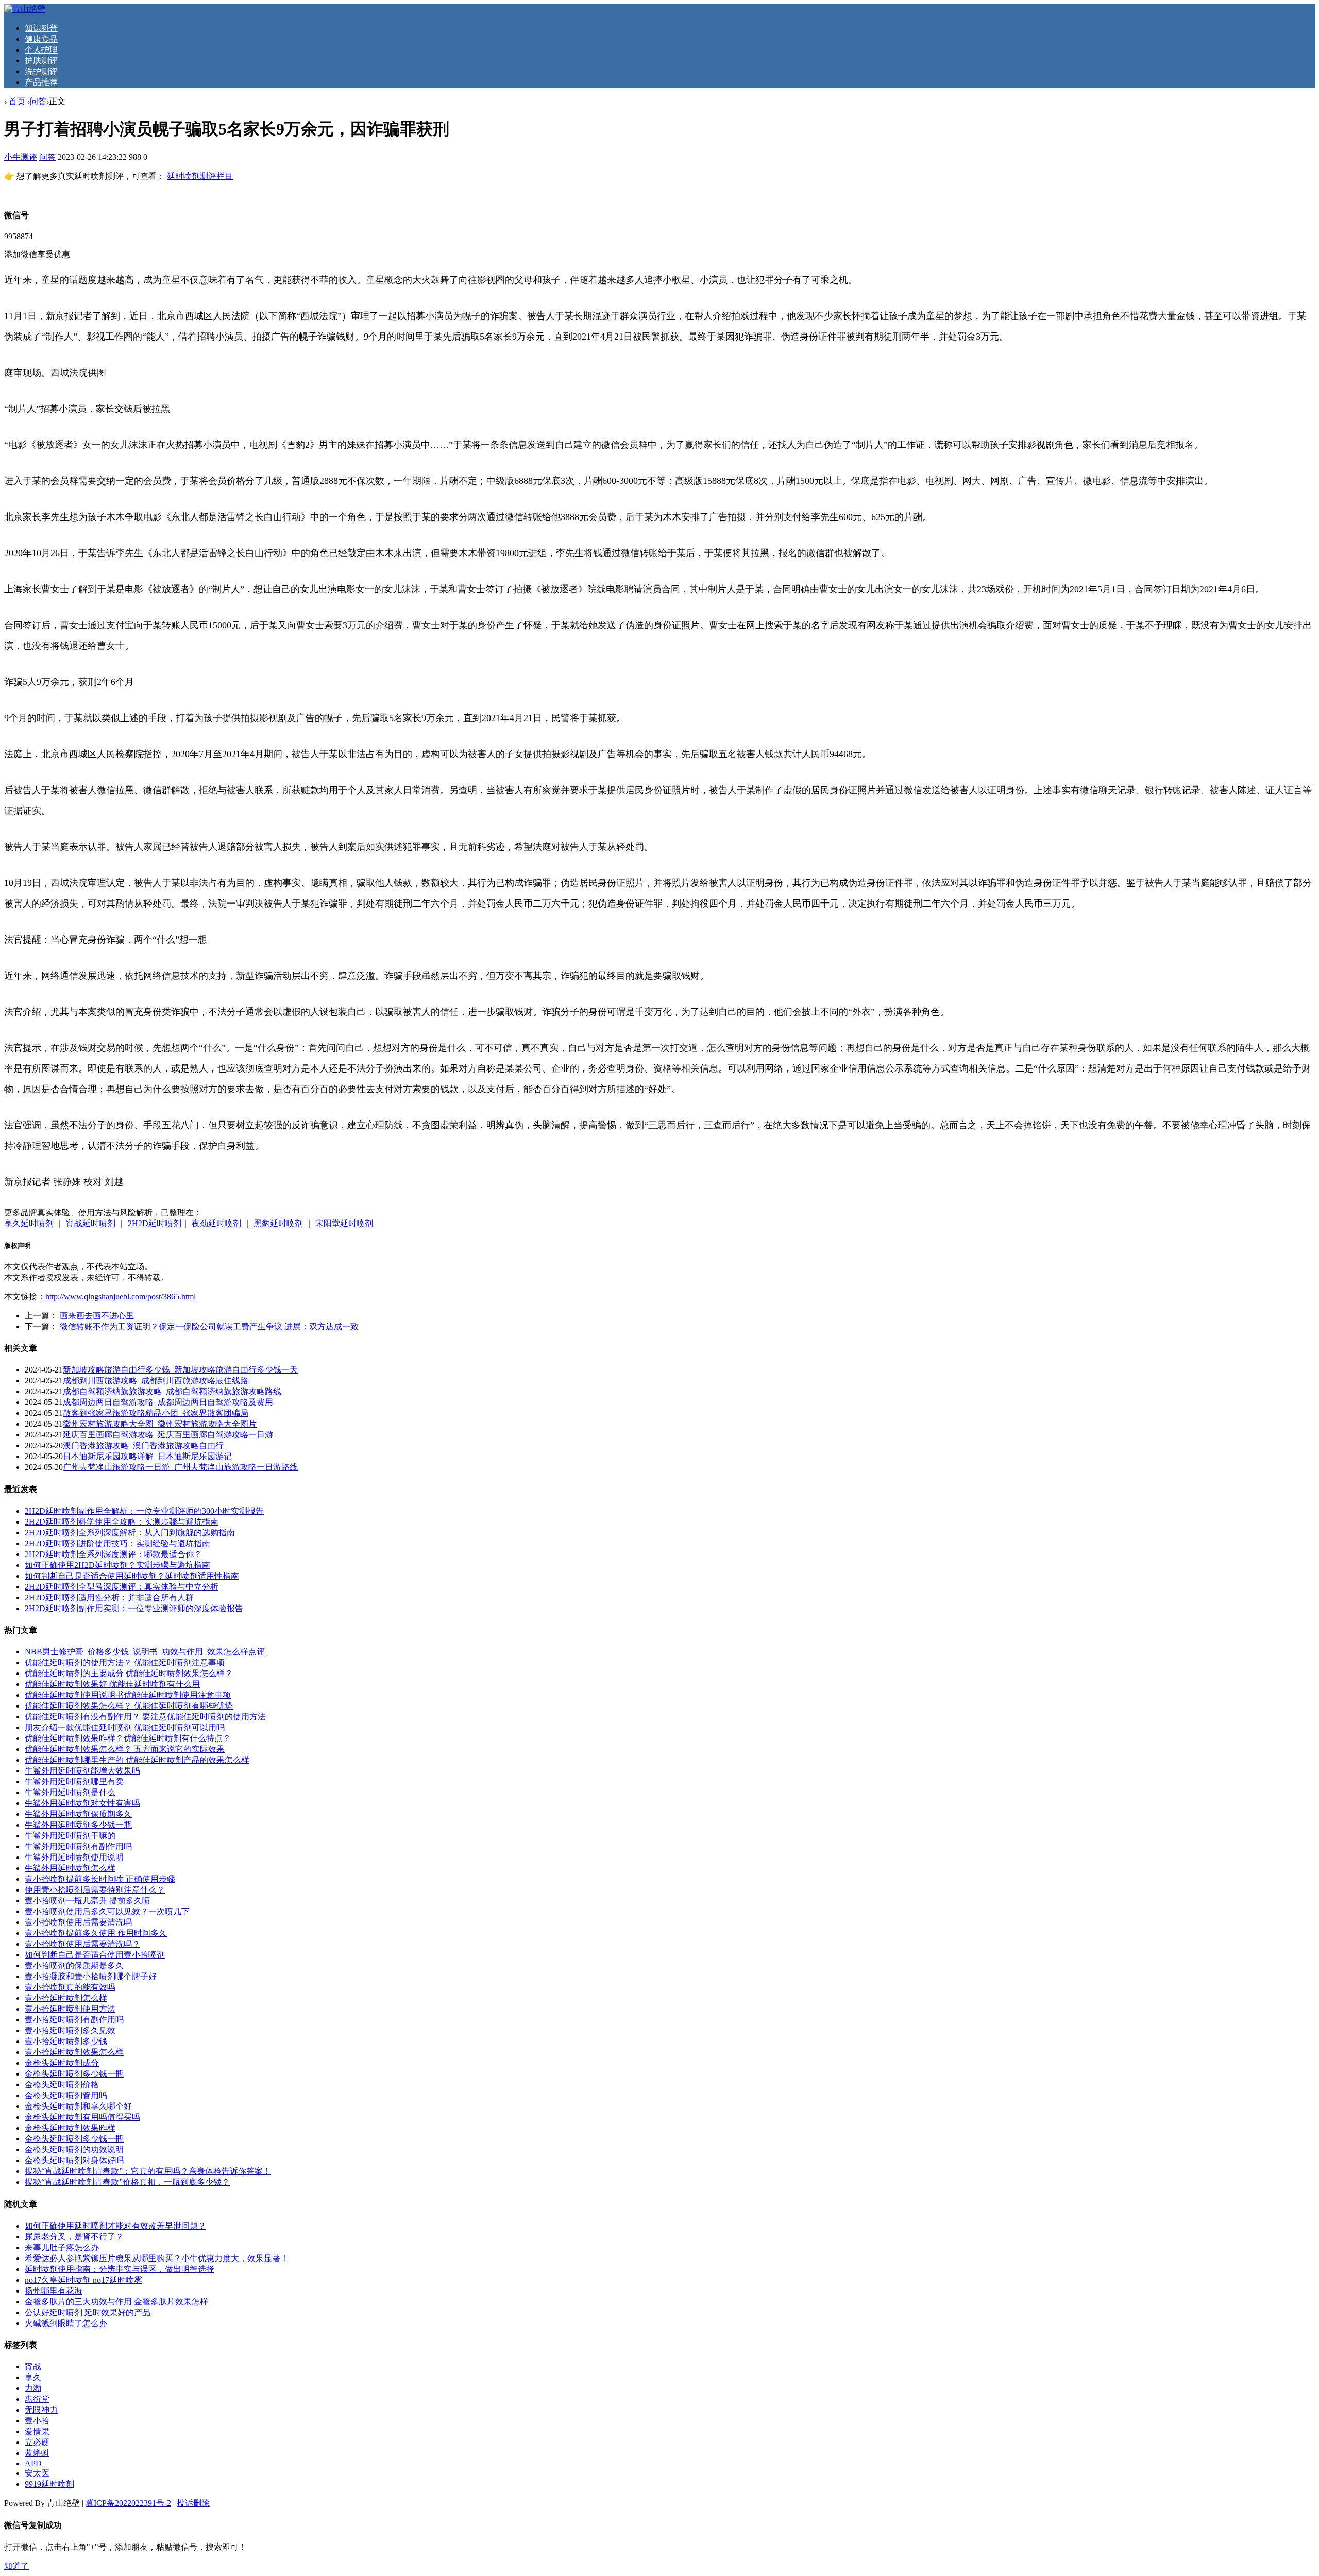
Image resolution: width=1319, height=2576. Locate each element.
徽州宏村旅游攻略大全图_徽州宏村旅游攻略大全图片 (160, 1424)
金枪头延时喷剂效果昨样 (70, 2128)
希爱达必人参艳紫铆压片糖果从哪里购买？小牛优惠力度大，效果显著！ (157, 2258)
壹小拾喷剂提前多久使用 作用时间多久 (96, 1933)
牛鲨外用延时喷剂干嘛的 (70, 1836)
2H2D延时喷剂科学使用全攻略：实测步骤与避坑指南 (122, 1522)
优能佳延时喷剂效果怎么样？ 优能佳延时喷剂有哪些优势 (129, 1706)
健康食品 (41, 39)
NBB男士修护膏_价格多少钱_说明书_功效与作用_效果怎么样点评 (145, 1652)
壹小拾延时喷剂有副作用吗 (74, 2020)
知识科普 (41, 28)
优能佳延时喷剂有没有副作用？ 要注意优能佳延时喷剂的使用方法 (145, 1717)
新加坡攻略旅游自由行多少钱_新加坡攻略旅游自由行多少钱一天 (180, 1370)
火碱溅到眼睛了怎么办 (66, 2323)
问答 (38, 101)
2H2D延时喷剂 (155, 1223)
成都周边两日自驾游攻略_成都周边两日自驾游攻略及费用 (168, 1402)
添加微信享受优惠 (37, 254)
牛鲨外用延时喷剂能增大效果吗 (82, 1771)
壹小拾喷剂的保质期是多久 (74, 1966)
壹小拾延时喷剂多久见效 (70, 2030)
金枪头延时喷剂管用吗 (66, 2095)
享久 (33, 2377)
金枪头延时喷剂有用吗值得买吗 (82, 2117)
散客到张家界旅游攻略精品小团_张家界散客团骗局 (156, 1413)
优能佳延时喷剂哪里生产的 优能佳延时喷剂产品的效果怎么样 (137, 1760)
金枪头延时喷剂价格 (62, 2085)
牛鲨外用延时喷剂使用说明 (74, 1857)
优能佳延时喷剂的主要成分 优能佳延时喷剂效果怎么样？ (129, 1673)
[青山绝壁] (25, 9)
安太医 (37, 2473)
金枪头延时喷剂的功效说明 (74, 2150)
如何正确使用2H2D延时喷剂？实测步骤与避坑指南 (117, 1565)
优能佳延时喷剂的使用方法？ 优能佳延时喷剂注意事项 (125, 1662)
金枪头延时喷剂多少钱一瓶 (74, 2074)
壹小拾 (37, 2421)
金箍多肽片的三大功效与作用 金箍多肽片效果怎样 (116, 2302)
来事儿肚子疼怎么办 (62, 2247)
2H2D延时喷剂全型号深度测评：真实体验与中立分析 (122, 1587)
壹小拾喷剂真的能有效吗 (70, 1987)
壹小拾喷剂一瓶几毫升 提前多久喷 (88, 1901)
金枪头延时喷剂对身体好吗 (74, 2160)
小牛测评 (21, 157)
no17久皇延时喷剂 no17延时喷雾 (83, 2280)
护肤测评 (41, 61)
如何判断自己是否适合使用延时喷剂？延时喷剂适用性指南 (132, 1576)
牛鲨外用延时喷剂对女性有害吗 (82, 1803)
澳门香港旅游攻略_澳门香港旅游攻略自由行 (143, 1445)
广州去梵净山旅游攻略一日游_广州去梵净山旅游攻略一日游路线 (180, 1467)
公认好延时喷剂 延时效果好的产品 (88, 2312)
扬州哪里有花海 (54, 2291)
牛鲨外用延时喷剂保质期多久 (78, 1814)
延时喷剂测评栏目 (200, 176)
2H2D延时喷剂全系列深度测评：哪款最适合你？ (113, 1554)
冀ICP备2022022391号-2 (128, 2503)
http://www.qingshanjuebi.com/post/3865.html (121, 1297)
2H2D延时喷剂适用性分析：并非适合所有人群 (109, 1598)
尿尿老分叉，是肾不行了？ (74, 2237)
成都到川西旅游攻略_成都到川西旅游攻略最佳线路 (156, 1381)
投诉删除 (193, 2503)
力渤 (33, 2388)
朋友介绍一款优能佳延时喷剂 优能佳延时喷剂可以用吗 (125, 1727)
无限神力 (41, 2410)
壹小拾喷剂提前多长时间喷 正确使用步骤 (100, 1879)
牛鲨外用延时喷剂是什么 (70, 1792)
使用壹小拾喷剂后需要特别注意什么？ (95, 1890)
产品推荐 (41, 82)
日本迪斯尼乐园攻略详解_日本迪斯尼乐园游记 (147, 1456)
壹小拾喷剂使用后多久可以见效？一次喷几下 (107, 1911)
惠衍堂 (37, 2399)
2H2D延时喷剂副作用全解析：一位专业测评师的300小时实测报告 (144, 1511)
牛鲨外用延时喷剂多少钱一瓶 (78, 1825)
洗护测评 (41, 71)
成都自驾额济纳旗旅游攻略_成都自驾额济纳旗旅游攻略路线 (172, 1391)
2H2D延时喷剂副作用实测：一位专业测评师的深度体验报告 (134, 1608)
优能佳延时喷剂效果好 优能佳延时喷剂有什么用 (112, 1684)
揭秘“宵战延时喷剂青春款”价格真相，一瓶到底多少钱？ (127, 2182)
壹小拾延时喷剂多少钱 (66, 2041)
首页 (17, 101)
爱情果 (37, 2431)
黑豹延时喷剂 (279, 1223)
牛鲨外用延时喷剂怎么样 (70, 1868)
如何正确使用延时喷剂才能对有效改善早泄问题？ (115, 2226)
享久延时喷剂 (29, 1223)
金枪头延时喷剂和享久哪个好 (78, 2106)
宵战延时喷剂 (91, 1223)
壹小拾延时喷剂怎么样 (66, 1998)
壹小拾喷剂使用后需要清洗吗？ (82, 1944)
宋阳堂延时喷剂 (344, 1223)
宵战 (33, 2366)
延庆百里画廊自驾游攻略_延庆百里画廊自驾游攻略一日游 (168, 1435)
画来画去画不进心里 (97, 1316)
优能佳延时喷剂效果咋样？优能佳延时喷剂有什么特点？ (128, 1738)
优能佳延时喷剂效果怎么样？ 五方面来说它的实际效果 (125, 1749)
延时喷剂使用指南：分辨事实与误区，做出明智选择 (120, 2269)
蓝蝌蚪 (37, 2453)
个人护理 (41, 50)
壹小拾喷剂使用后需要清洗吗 (78, 1922)
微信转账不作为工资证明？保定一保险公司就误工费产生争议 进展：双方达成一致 (209, 1326)
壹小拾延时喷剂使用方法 (70, 2009)
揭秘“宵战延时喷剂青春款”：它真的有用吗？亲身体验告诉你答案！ (148, 2171)
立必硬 (37, 2442)
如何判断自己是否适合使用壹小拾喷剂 (95, 1955)
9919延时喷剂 (49, 2484)
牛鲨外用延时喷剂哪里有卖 (74, 1782)
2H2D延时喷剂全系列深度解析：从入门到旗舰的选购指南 (130, 1533)
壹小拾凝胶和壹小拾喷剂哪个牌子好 (91, 1976)
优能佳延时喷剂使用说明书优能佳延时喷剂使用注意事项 (128, 1695)
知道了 (16, 2566)
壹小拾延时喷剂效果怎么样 (74, 2052)
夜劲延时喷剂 (216, 1223)
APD (33, 2463)
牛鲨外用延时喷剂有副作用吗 (78, 1846)
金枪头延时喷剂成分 (62, 2063)
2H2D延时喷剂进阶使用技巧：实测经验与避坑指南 (117, 1543)
